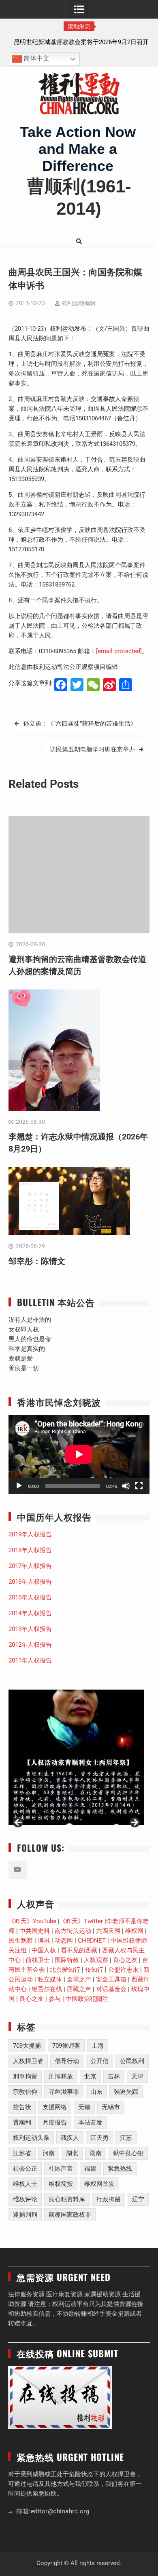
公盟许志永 (123, 1970)
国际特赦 (67, 1960)
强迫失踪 (126, 2092)
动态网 (64, 1941)
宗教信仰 (25, 2092)
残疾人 (70, 2138)
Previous (19, 1823)
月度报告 (55, 2122)
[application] (79, 1454)
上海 (98, 2046)
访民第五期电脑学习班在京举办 (92, 749)
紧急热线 (120, 2169)
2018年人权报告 (30, 1550)
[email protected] (119, 651)
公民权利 (132, 2061)
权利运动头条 (31, 2138)
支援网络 (55, 2107)
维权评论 (25, 2199)
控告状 (22, 2107)
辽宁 (138, 2199)
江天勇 (99, 2138)
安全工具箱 (111, 1979)
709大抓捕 (27, 2046)
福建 (90, 2169)
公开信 (99, 2061)
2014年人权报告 (30, 1613)
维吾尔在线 (47, 1989)
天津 (137, 2076)
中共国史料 (35, 1931)
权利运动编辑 (79, 303)
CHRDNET (92, 1941)
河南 (49, 2153)
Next (134, 1823)
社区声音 (61, 2169)
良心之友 (125, 1960)
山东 (96, 2092)
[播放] (19, 1486)
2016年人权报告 (30, 1582)
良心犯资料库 (67, 2199)
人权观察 (96, 1960)
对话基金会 (111, 1989)
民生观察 (21, 1941)
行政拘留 (109, 2199)
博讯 (44, 1941)
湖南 (96, 2153)
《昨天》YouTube (32, 1921)
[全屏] (139, 1486)
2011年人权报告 (30, 1660)
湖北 (72, 2153)
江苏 (126, 2138)
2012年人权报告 (30, 1645)
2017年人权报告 (30, 1566)
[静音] (126, 1486)
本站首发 (90, 2122)
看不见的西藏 (79, 1950)
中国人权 (44, 1950)
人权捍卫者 (28, 2061)
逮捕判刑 (25, 2215)
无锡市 (111, 2107)
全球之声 (79, 1979)
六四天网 (108, 1931)
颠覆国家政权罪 (70, 2215)
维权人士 (25, 2184)
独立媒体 (50, 1979)
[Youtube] (18, 1870)
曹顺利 (22, 2122)
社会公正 (25, 2169)
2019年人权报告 (30, 1534)
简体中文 (36, 59)
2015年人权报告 (30, 1597)
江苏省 (22, 2153)
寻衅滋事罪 (64, 2092)
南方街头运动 (73, 1931)
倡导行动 (67, 2061)
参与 (55, 1999)
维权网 (134, 1931)
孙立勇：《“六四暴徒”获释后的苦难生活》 (80, 724)
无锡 (84, 2107)
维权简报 (61, 2184)
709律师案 (66, 2046)
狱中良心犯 (128, 2153)
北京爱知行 (65, 1970)
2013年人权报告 (30, 1629)
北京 (90, 2076)
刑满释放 (61, 2076)
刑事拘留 (25, 2076)
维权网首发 (99, 2184)
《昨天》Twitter (81, 1921)
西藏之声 (79, 1989)
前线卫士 (38, 1960)
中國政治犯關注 (87, 1999)
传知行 (94, 1970)
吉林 (114, 2076)
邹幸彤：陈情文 (37, 1261)
